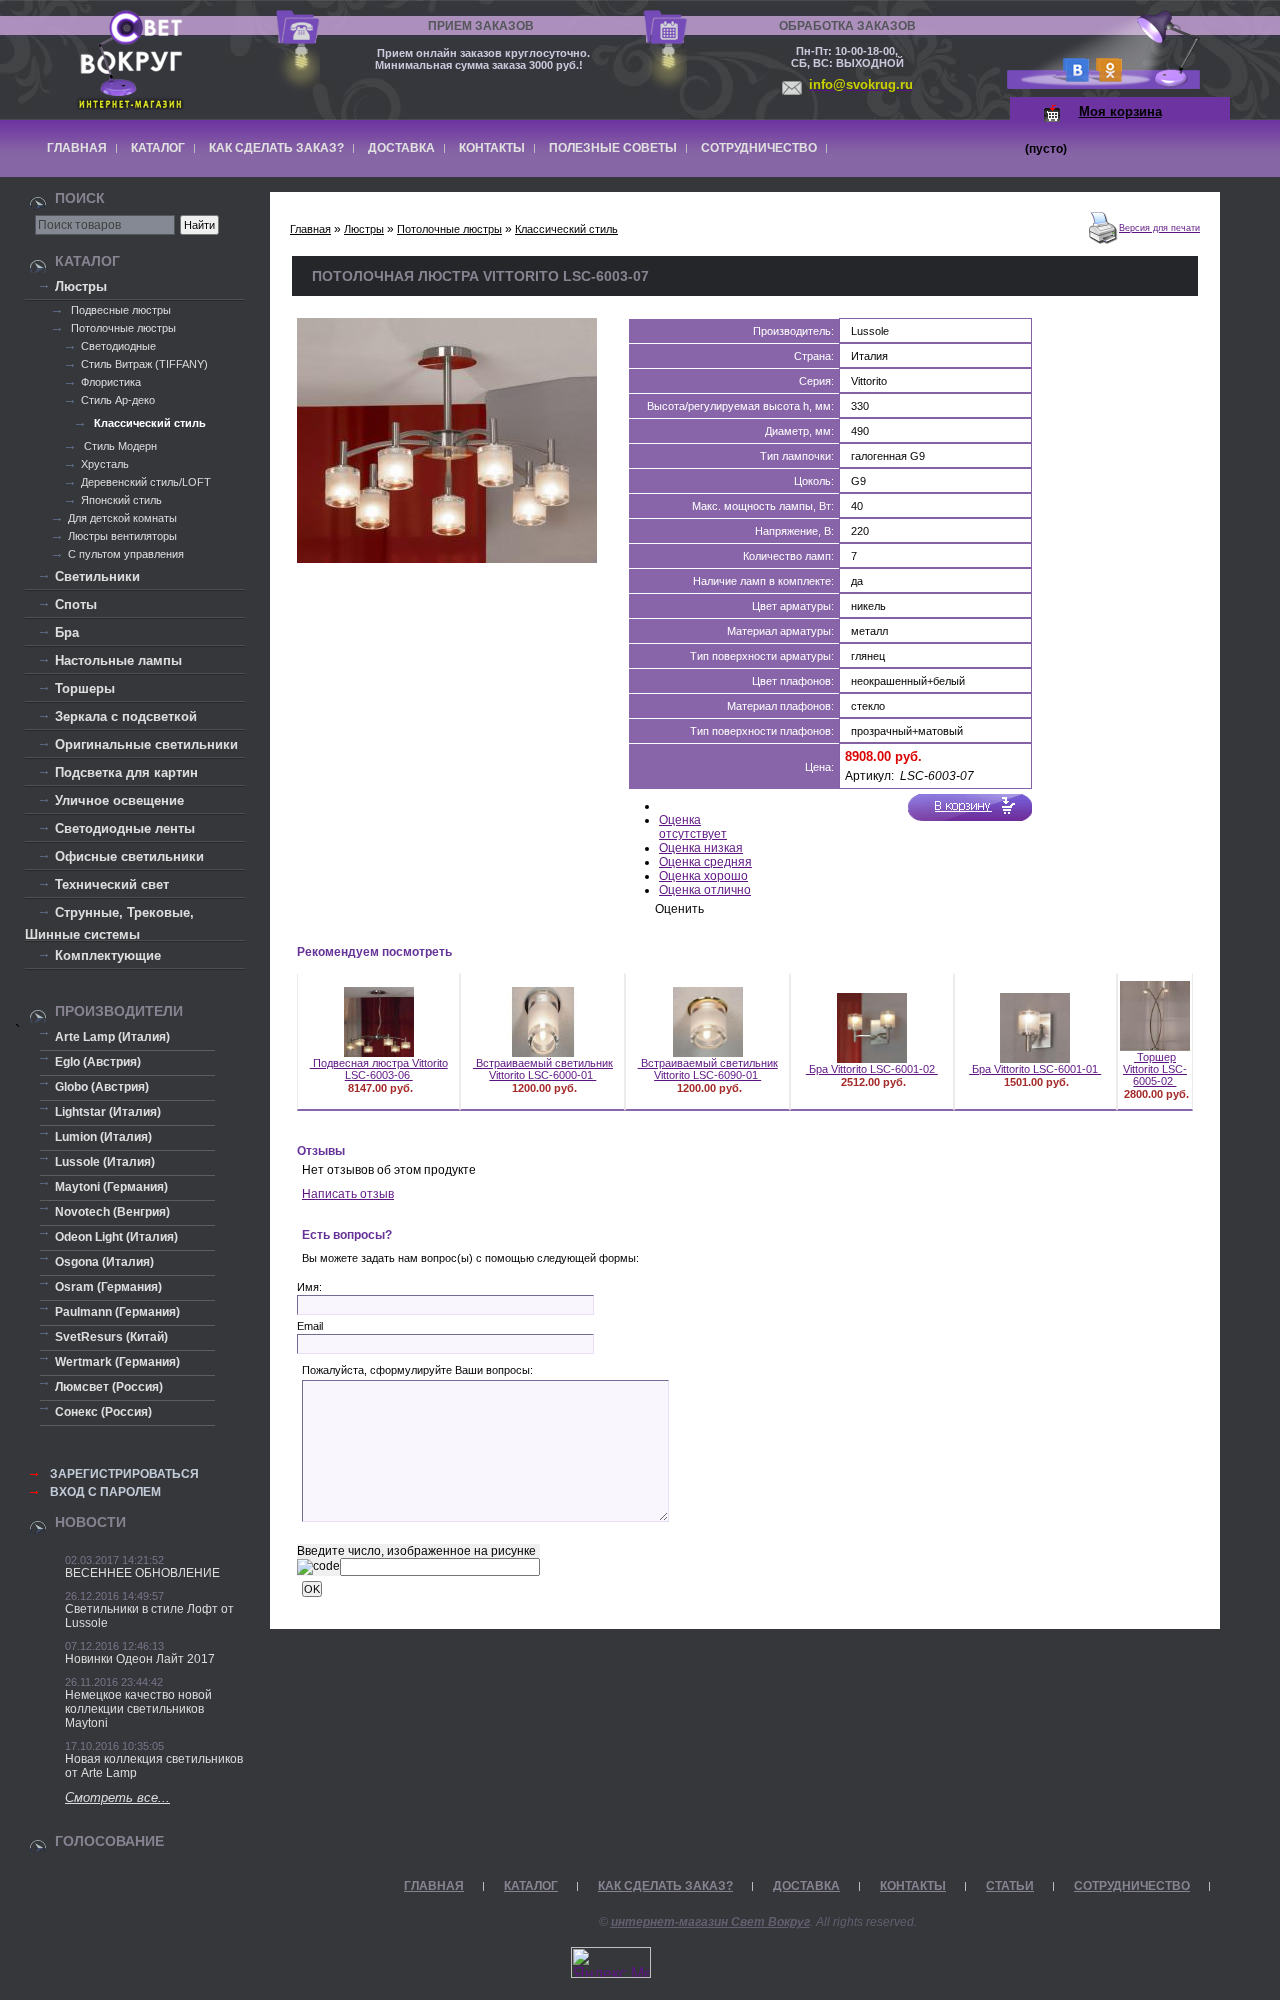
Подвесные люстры (119, 310)
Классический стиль (148, 423)
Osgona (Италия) (104, 1262)
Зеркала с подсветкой (126, 716)
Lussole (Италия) (105, 1162)
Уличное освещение (119, 800)
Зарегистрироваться (124, 1474)
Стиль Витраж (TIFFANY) (144, 364)
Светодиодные (118, 346)
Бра (67, 632)
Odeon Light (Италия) (116, 1237)
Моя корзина (1120, 111)
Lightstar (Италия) (108, 1112)
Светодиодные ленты (125, 828)
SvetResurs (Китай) (111, 1337)
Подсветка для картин (126, 772)
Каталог (158, 148)
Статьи (1010, 1886)
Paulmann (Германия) (117, 1312)
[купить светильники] (1072, 76)
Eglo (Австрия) (98, 1062)
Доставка (401, 148)
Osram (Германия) (108, 1287)
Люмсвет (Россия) (109, 1387)
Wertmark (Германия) (117, 1362)
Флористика (111, 382)
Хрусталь (105, 464)
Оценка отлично (705, 890)
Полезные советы (613, 148)
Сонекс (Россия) (103, 1412)
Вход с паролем (105, 1492)
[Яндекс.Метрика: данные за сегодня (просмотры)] (611, 1962)
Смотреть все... (117, 1797)
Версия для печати (1159, 228)
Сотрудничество (759, 148)
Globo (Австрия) (102, 1087)
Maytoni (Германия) (111, 1187)
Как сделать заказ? (276, 148)
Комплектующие (108, 955)
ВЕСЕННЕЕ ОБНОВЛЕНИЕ (142, 1573)
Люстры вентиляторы (122, 536)
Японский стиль (121, 500)
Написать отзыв (348, 1194)
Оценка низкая (701, 848)
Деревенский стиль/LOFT (146, 482)
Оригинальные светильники (146, 744)
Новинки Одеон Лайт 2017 (140, 1659)
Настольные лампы (118, 660)
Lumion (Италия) (103, 1137)
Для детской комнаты (122, 518)
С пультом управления (126, 554)
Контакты (492, 148)
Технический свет (112, 884)
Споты (76, 604)
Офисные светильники (129, 856)
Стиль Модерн (119, 446)
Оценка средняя (705, 862)
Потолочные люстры (122, 328)
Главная (77, 148)
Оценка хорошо (703, 876)
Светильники (97, 576)
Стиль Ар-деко (118, 400)
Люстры (81, 286)
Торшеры (85, 688)
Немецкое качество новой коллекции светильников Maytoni (138, 1709)
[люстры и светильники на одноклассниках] (1106, 76)
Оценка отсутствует (693, 827)
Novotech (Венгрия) (112, 1212)
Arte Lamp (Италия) (112, 1037)
